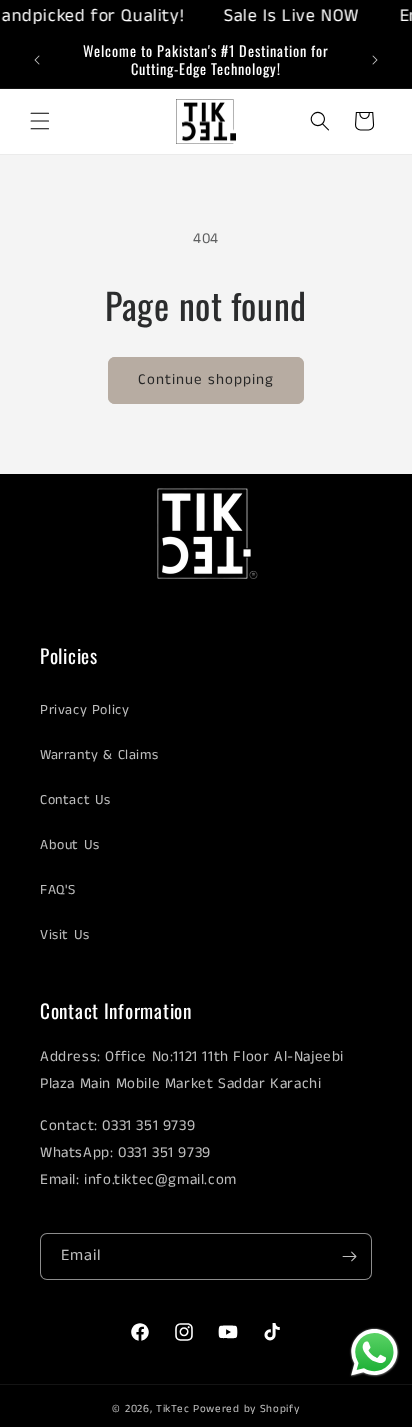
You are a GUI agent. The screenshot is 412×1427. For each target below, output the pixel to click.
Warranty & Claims (99, 755)
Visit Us (65, 935)
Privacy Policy (84, 710)
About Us (70, 845)
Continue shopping (206, 379)
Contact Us (75, 800)
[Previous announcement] (37, 60)
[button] (40, 121)
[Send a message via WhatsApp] (374, 1352)
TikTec (172, 1409)
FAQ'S (58, 890)
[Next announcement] (375, 60)
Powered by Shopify (246, 1409)
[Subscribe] (349, 1256)
